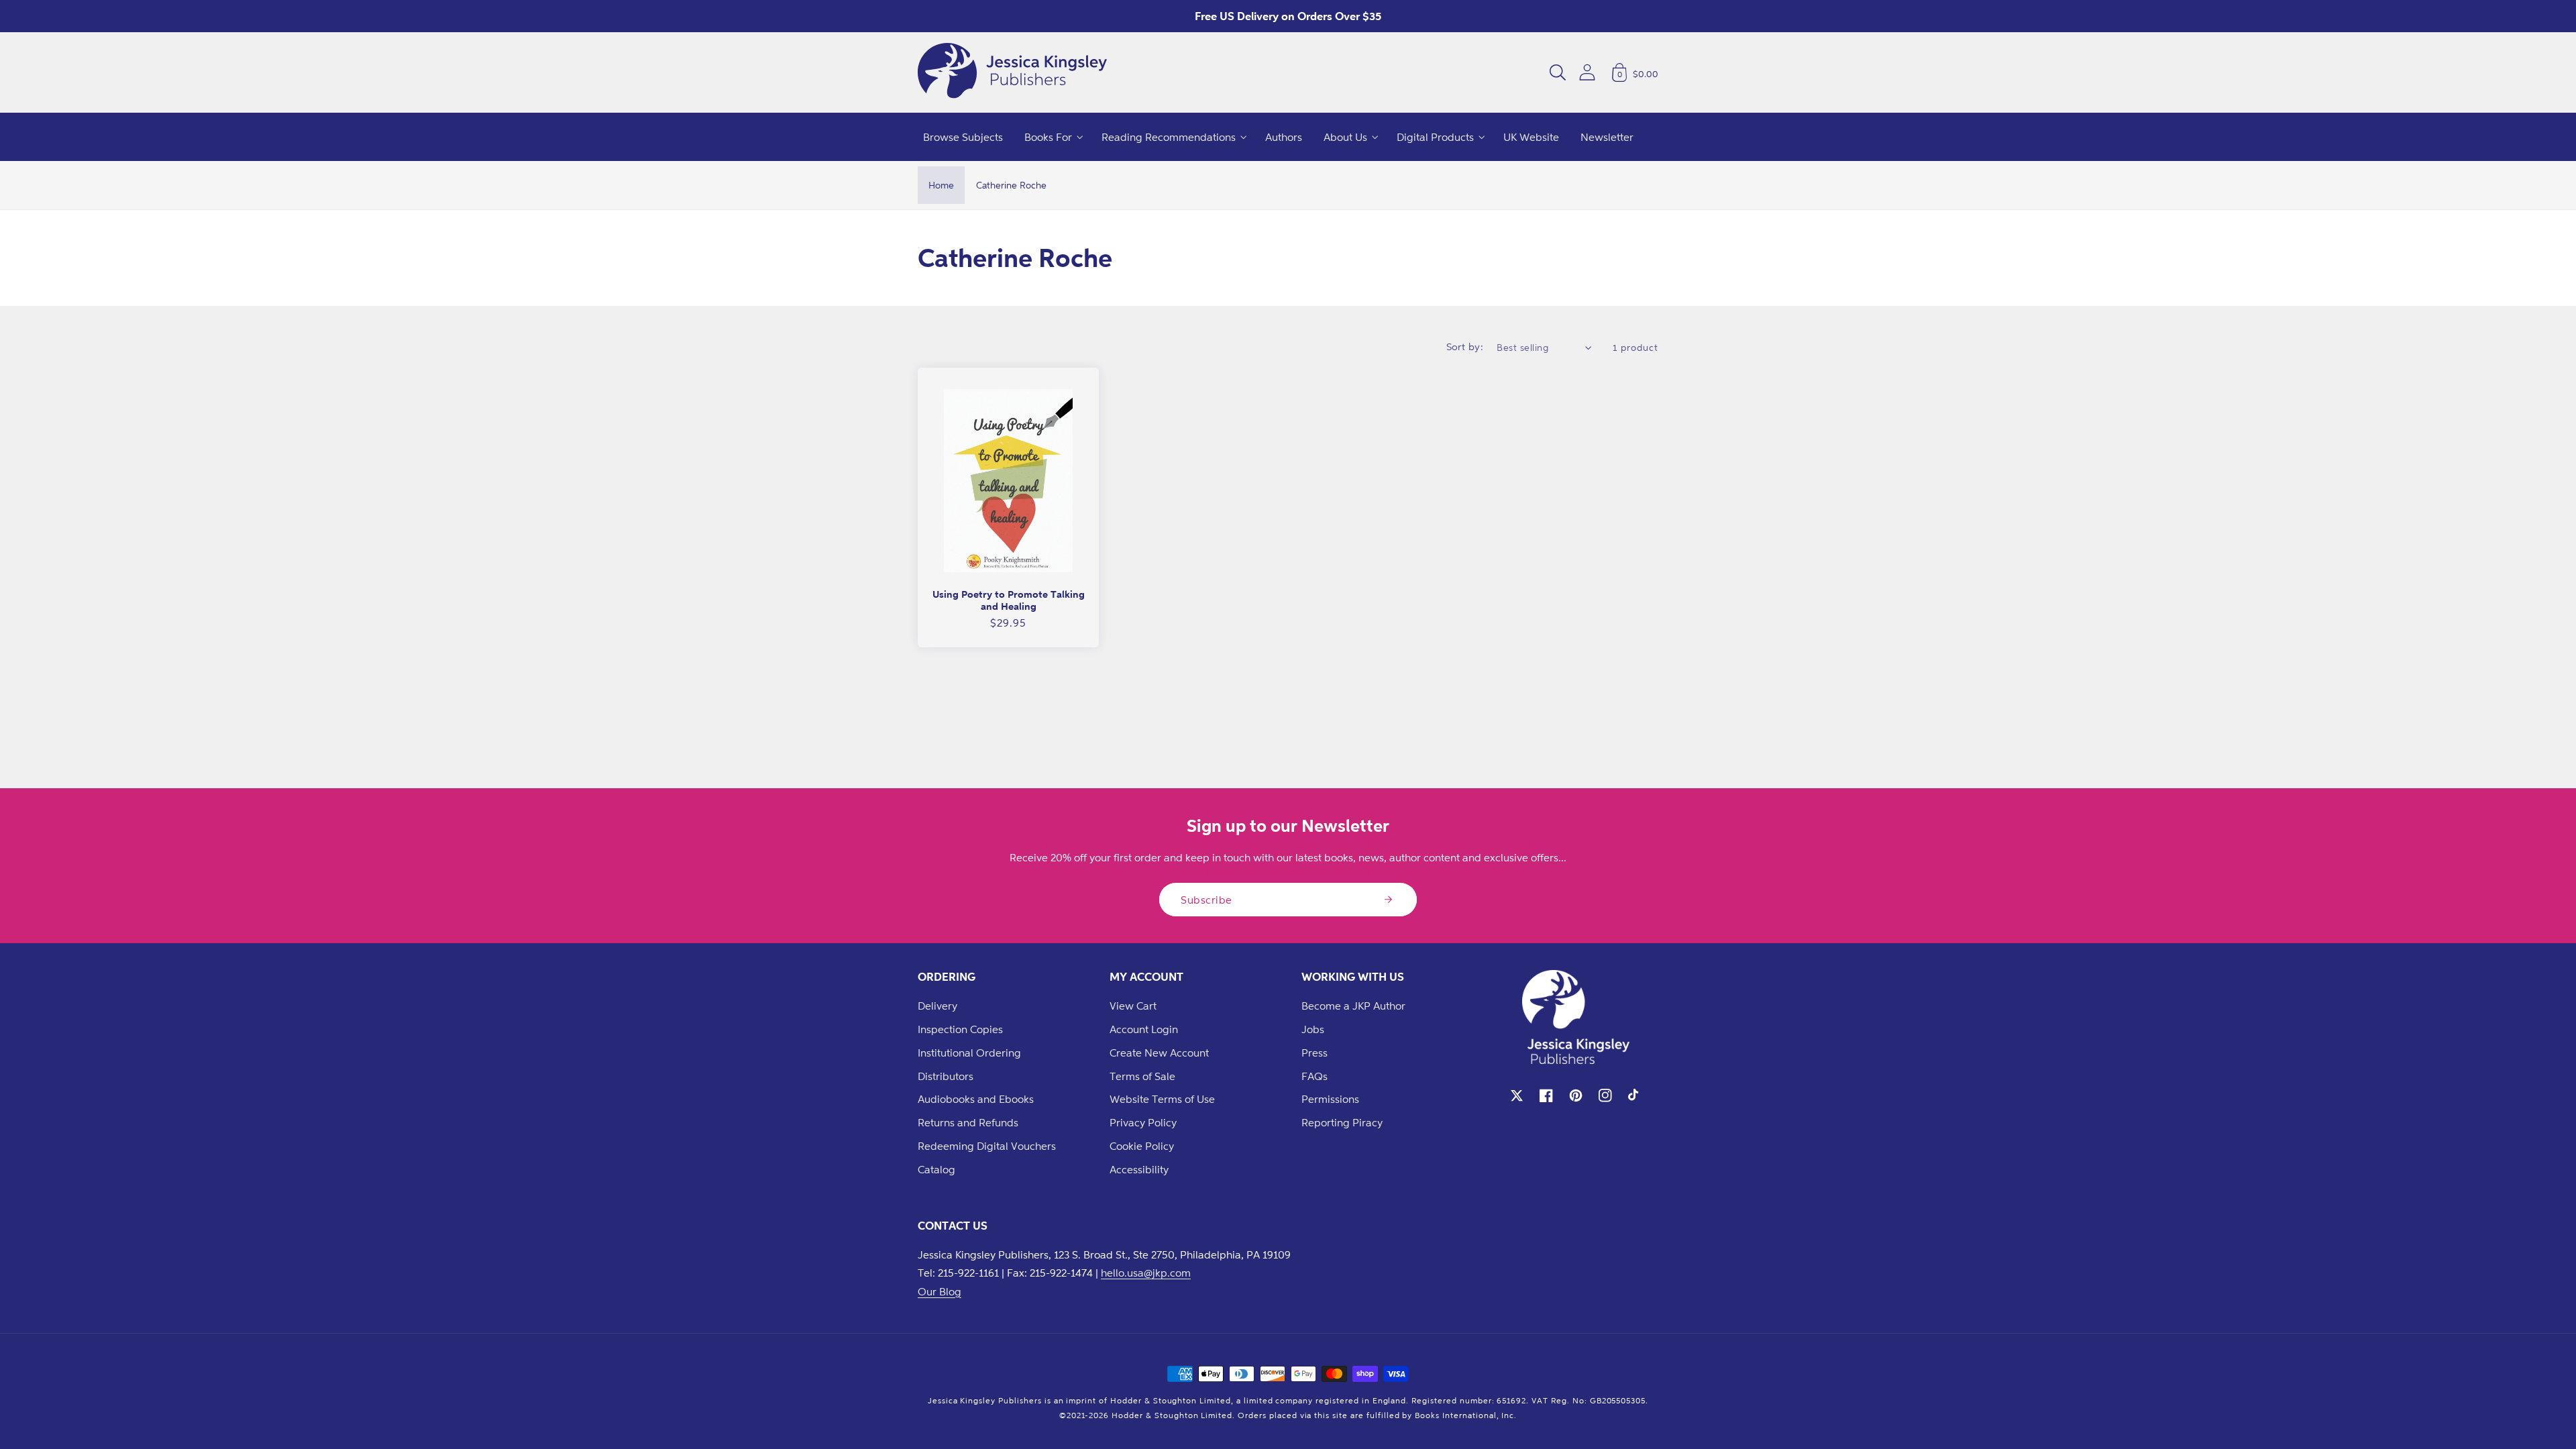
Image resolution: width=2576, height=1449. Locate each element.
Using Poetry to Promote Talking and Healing (1009, 600)
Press (1314, 1053)
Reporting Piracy (1342, 1122)
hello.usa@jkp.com (1146, 1273)
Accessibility (1139, 1169)
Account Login (1144, 1029)
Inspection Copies (960, 1029)
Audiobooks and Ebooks (976, 1099)
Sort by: (1465, 346)
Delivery (937, 1006)
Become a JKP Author (1353, 1006)
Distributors (946, 1076)
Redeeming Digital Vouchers (987, 1146)
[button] (1558, 72)
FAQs (1314, 1076)
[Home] (1012, 72)
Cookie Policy (1142, 1146)
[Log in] (1587, 72)
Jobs (1313, 1029)
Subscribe (1206, 900)
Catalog (936, 1169)
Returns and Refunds (968, 1122)
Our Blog (940, 1291)
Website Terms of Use (1162, 1099)
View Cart (1133, 1006)
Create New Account (1159, 1053)
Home (941, 185)
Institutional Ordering (969, 1053)
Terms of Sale (1142, 1076)
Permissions (1330, 1099)
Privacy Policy (1143, 1122)
